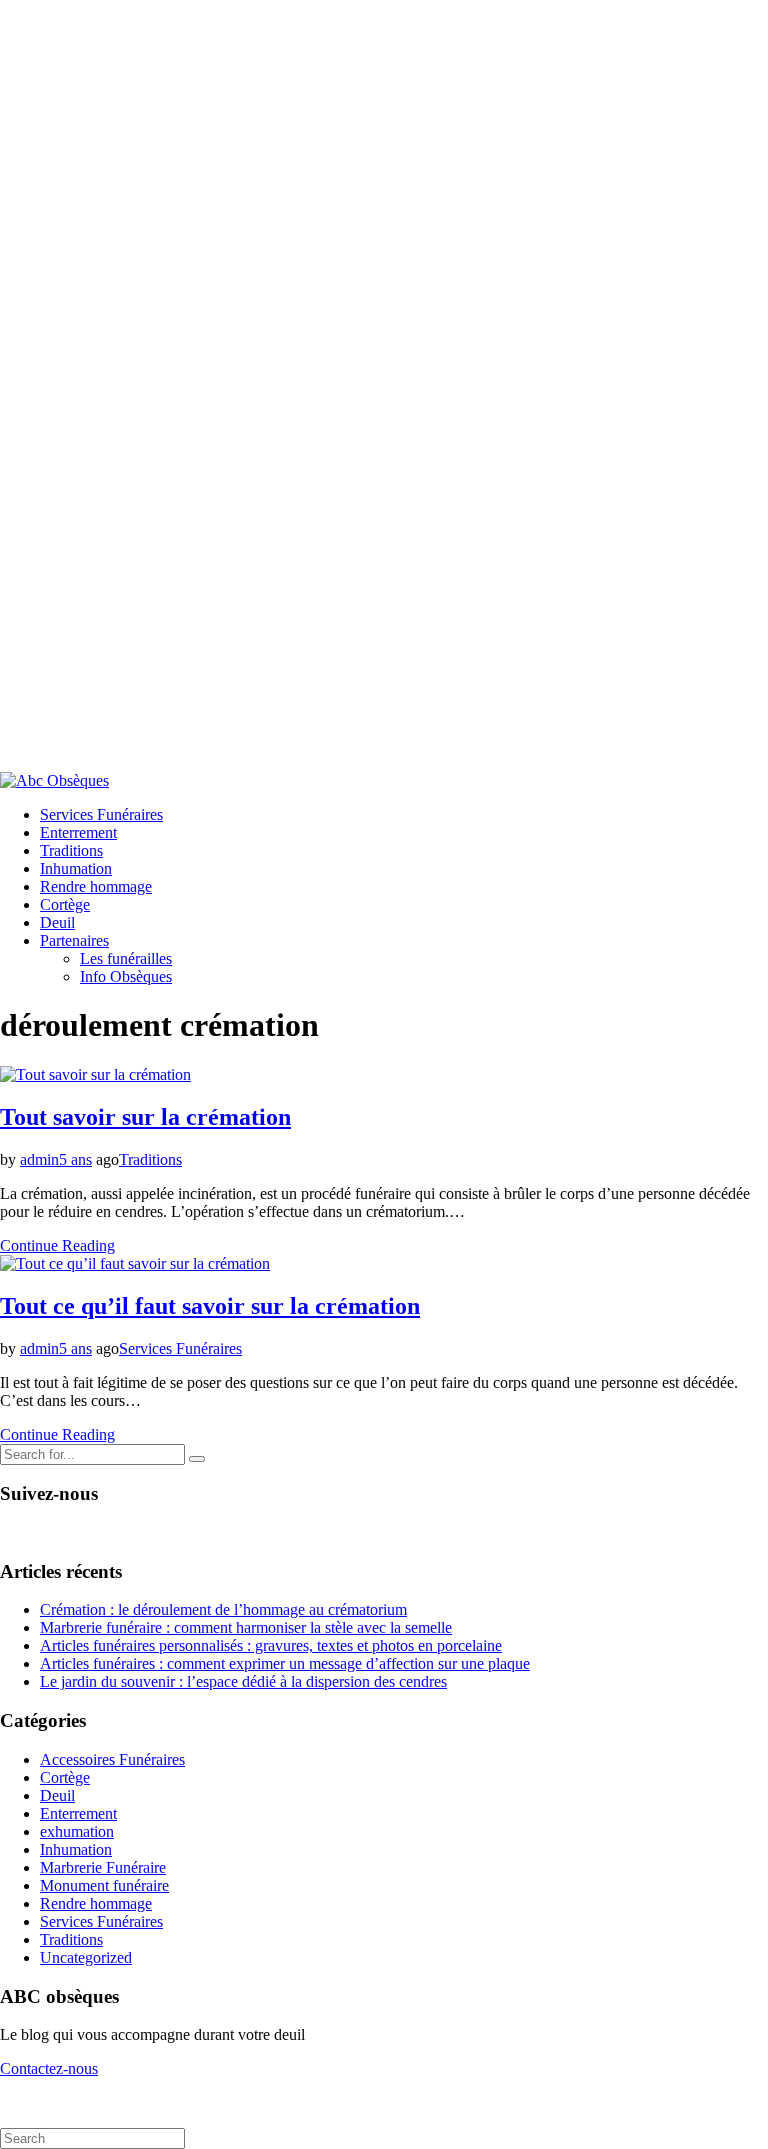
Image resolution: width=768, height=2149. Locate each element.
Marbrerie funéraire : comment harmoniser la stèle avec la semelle (246, 1627)
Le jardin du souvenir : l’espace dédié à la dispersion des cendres (243, 1681)
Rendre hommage (96, 886)
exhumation (77, 1831)
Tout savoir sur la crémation (145, 1117)
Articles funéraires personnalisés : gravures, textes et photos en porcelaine (271, 1645)
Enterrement (78, 832)
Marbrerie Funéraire (103, 1867)
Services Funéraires (101, 814)
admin (39, 1159)
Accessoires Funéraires (112, 1759)
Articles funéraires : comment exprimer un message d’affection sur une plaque (285, 1663)
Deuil (57, 922)
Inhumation (76, 868)
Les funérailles (126, 958)
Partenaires (74, 940)
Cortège (65, 904)
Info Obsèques (126, 976)
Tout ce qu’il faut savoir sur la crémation (210, 1306)
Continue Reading (57, 1245)
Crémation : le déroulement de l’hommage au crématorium (223, 1609)
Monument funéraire (104, 1885)
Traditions (71, 850)
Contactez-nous (49, 2068)
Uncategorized (86, 1957)
